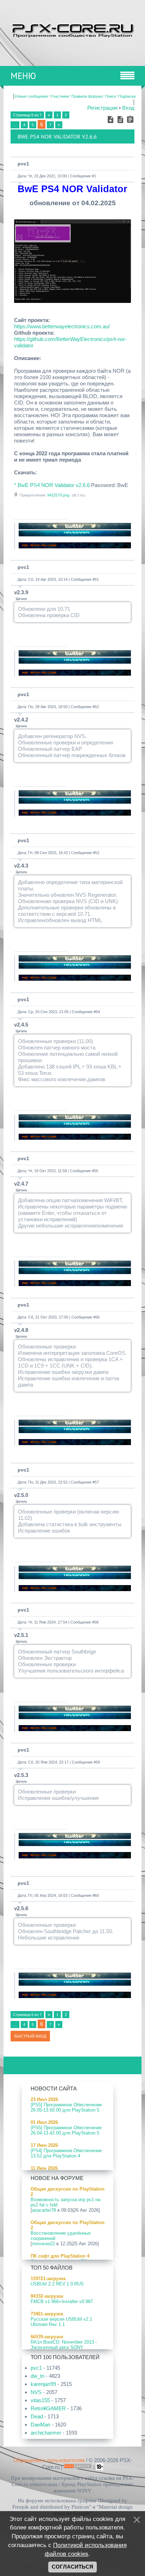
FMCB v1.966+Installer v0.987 (62, 2301)
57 (97, 1482)
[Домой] (72, 29)
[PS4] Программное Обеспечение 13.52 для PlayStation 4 (66, 2153)
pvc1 (23, 164)
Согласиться (72, 2567)
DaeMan (40, 2425)
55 (96, 1171)
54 (98, 1012)
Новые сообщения (31, 96)
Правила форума (87, 96)
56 (97, 1317)
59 (98, 1762)
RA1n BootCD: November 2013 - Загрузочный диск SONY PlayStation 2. (64, 2347)
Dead (37, 2416)
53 (97, 853)
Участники (60, 96)
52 (97, 707)
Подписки (127, 96)
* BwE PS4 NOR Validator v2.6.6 (52, 485)
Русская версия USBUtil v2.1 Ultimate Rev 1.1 (61, 2322)
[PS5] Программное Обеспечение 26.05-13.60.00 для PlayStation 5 (66, 2107)
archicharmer (46, 2433)
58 (96, 1622)
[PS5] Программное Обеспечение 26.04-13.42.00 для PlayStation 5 (66, 2130)
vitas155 (40, 2400)
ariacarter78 (44, 2210)
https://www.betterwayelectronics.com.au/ (62, 326)
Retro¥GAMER (48, 2408)
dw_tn (37, 2376)
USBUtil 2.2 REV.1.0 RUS (57, 2284)
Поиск (110, 96)
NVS (36, 2392)
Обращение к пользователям (49, 2460)
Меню (23, 76)
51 (97, 579)
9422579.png (58, 495)
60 (97, 1895)
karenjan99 (43, 2384)
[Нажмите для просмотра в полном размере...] (72, 301)
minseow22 (43, 2244)
